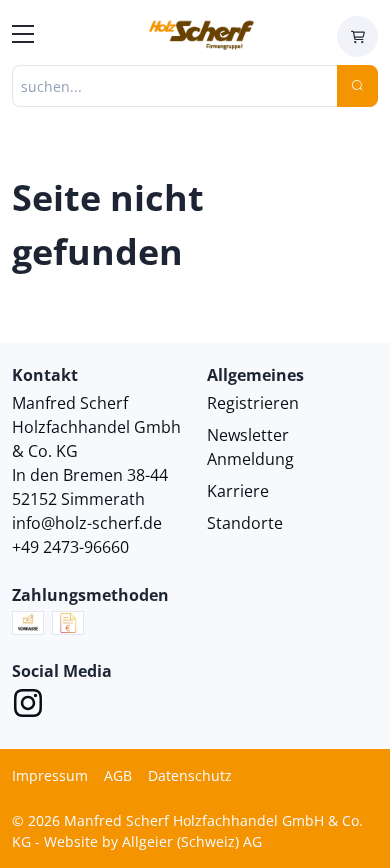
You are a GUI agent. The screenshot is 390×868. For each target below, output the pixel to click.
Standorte (245, 523)
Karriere (238, 491)
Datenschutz (190, 775)
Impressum (50, 775)
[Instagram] (28, 706)
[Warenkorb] (357, 36)
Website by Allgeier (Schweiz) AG (153, 841)
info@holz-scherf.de (87, 523)
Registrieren (253, 403)
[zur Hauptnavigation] (23, 37)
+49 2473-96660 (70, 547)
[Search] (357, 86)
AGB (118, 775)
